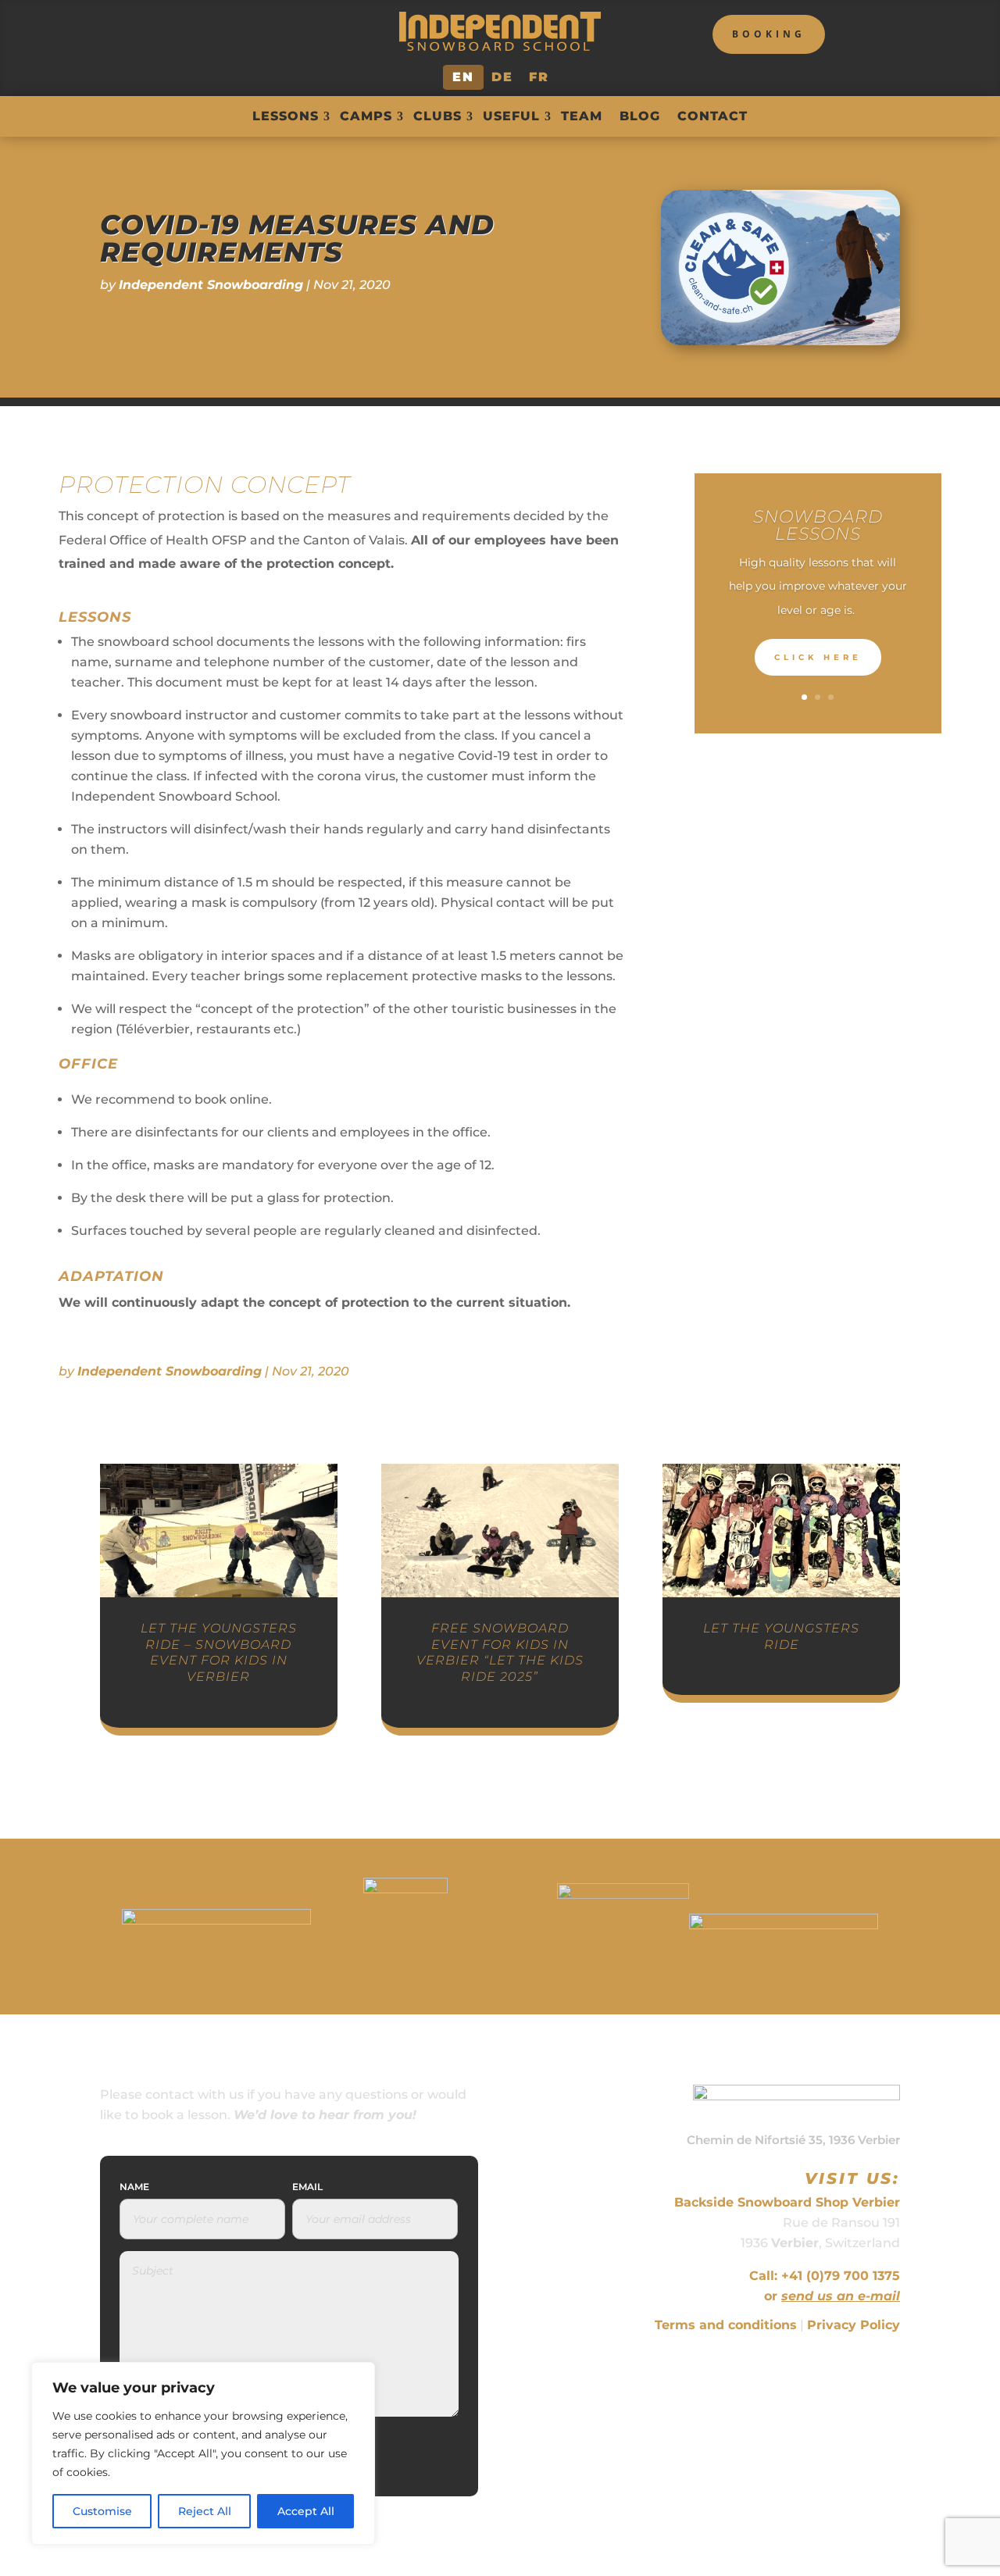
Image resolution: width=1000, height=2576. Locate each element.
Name (134, 2187)
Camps (366, 116)
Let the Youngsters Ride (781, 1636)
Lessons (286, 116)
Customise (102, 2511)
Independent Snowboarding (211, 285)
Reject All (205, 2511)
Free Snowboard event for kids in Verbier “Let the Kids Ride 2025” (500, 1652)
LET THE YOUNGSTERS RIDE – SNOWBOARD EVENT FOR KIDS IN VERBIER (219, 1652)
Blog (640, 116)
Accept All (306, 2511)
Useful (511, 116)
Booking (769, 34)
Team (582, 116)
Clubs (437, 116)
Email (307, 2187)
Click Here (818, 657)
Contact (712, 116)
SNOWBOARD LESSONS (818, 525)
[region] (203, 2453)
